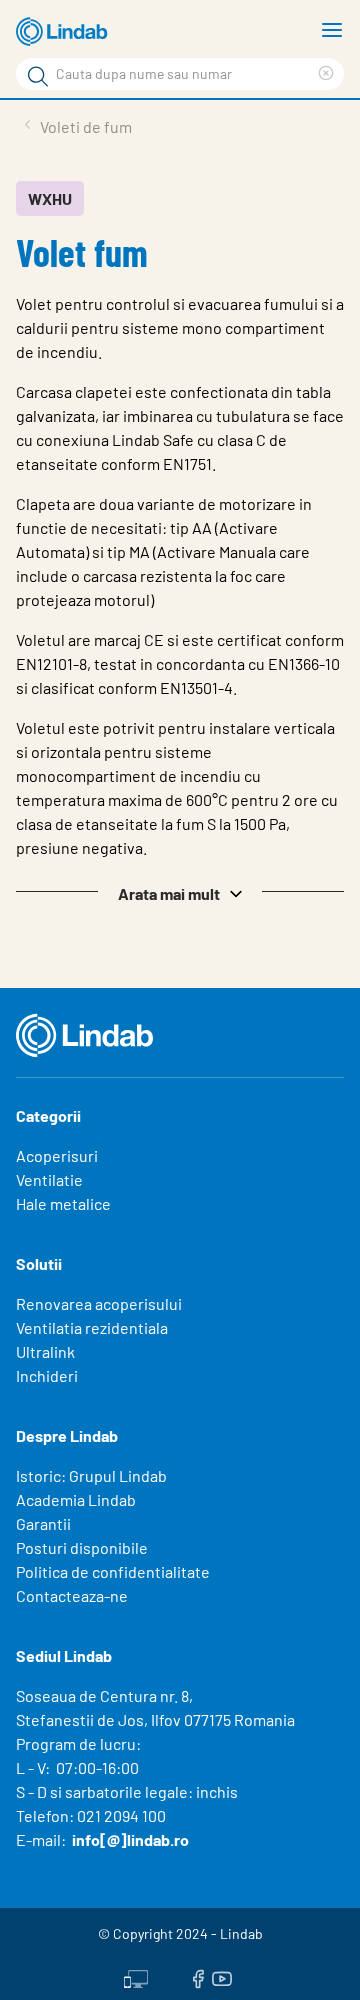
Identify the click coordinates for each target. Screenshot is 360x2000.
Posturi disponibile (82, 1547)
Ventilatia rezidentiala (92, 1327)
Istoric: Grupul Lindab (91, 1475)
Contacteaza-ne (72, 1595)
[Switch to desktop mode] (136, 1977)
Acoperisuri (57, 1155)
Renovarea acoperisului (99, 1303)
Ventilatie (49, 1179)
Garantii (43, 1523)
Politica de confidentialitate (113, 1571)
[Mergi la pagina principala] (65, 32)
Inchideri (47, 1375)
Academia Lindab (76, 1499)
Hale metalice (63, 1203)
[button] (180, 892)
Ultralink (45, 1351)
